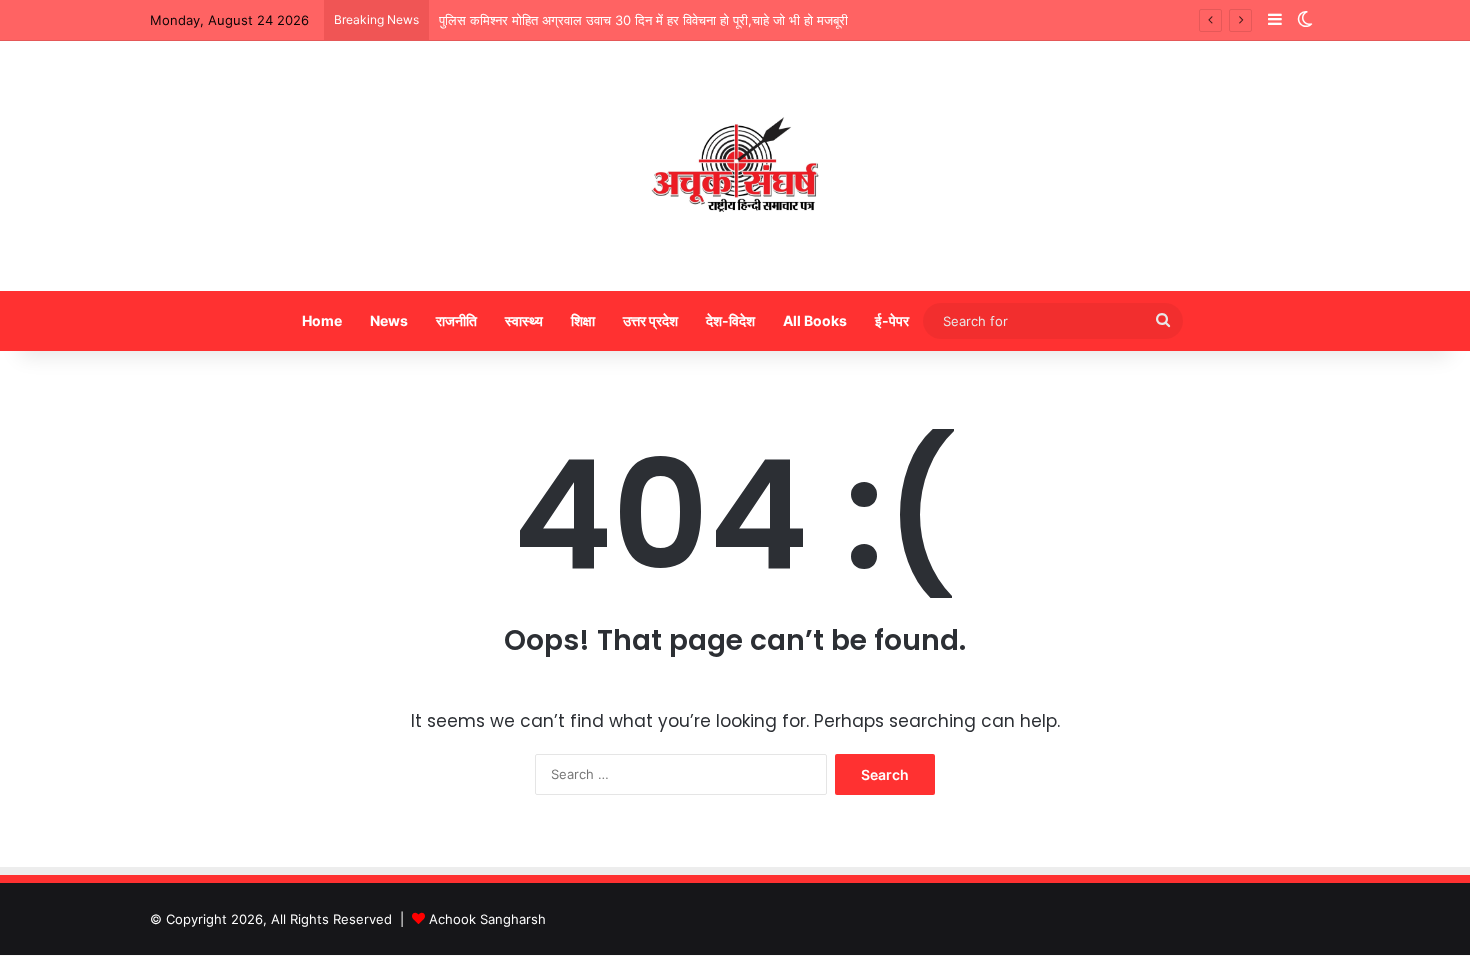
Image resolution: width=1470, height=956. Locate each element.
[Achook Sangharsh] (735, 166)
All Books (815, 320)
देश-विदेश (730, 320)
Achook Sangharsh (487, 919)
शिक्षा (583, 320)
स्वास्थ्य (524, 320)
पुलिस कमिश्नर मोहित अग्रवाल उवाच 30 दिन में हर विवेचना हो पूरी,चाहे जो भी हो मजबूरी (643, 20)
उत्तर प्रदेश (650, 320)
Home (322, 320)
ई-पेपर (892, 320)
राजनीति (456, 320)
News (389, 320)
